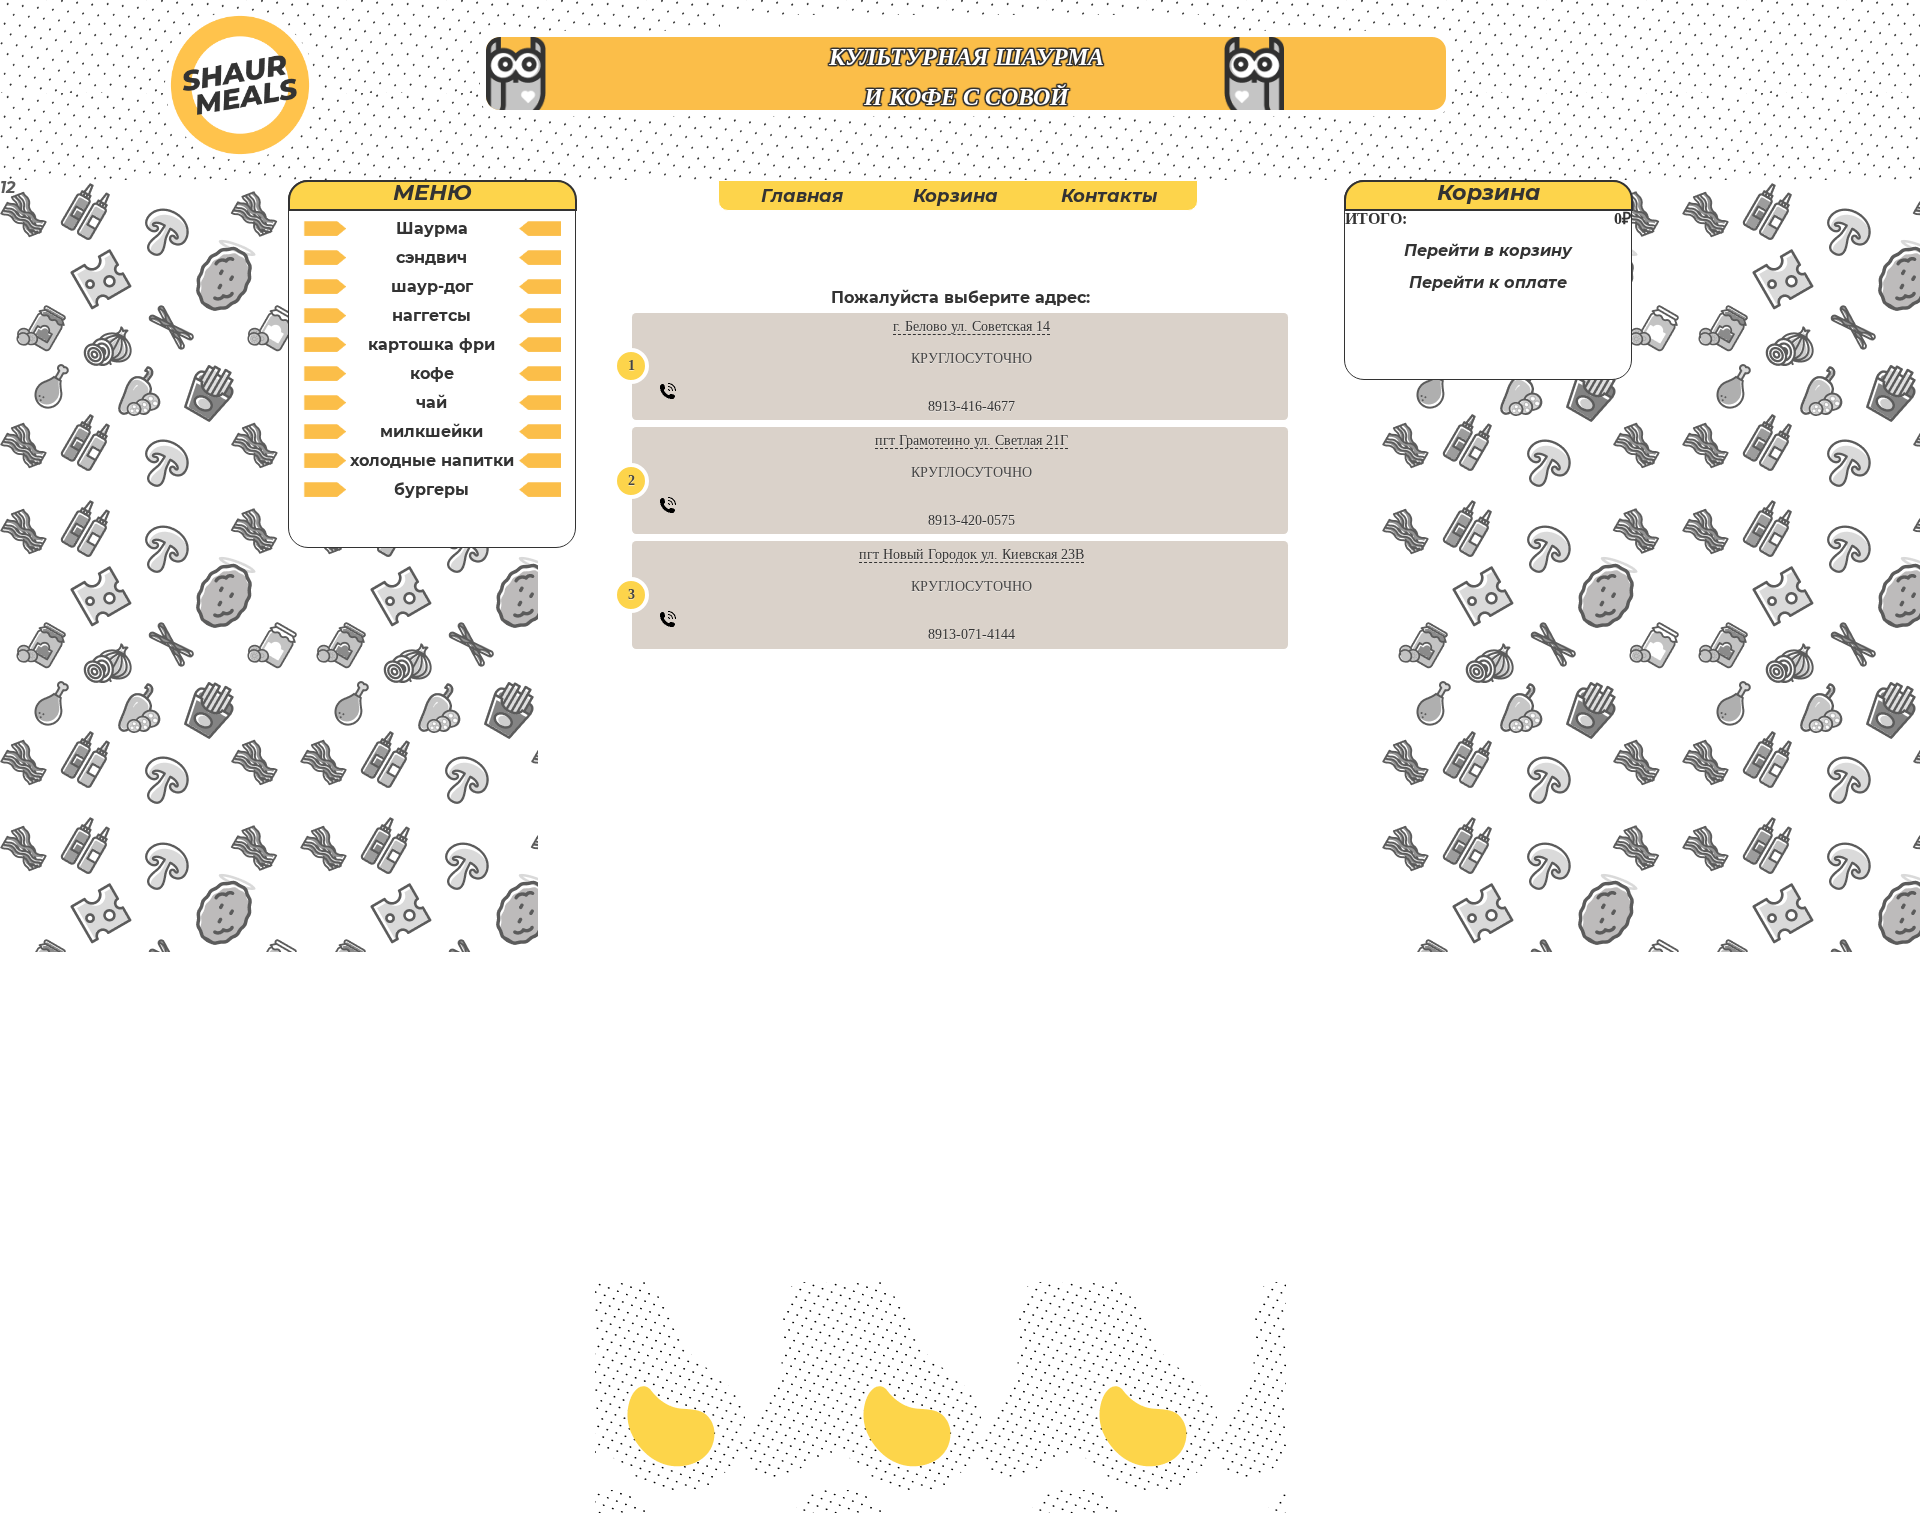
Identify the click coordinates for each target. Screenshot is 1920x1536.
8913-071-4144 (971, 634)
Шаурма (432, 228)
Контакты (1109, 196)
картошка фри (431, 344)
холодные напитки (432, 460)
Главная (802, 196)
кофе (432, 373)
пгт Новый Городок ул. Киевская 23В (971, 554)
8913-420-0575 (971, 520)
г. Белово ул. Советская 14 (971, 326)
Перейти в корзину (1488, 250)
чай (431, 402)
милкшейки (431, 431)
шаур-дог (432, 286)
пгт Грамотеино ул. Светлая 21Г (971, 440)
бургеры (431, 489)
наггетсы (431, 315)
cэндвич (431, 257)
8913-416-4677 (971, 406)
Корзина (955, 196)
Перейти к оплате (1488, 282)
